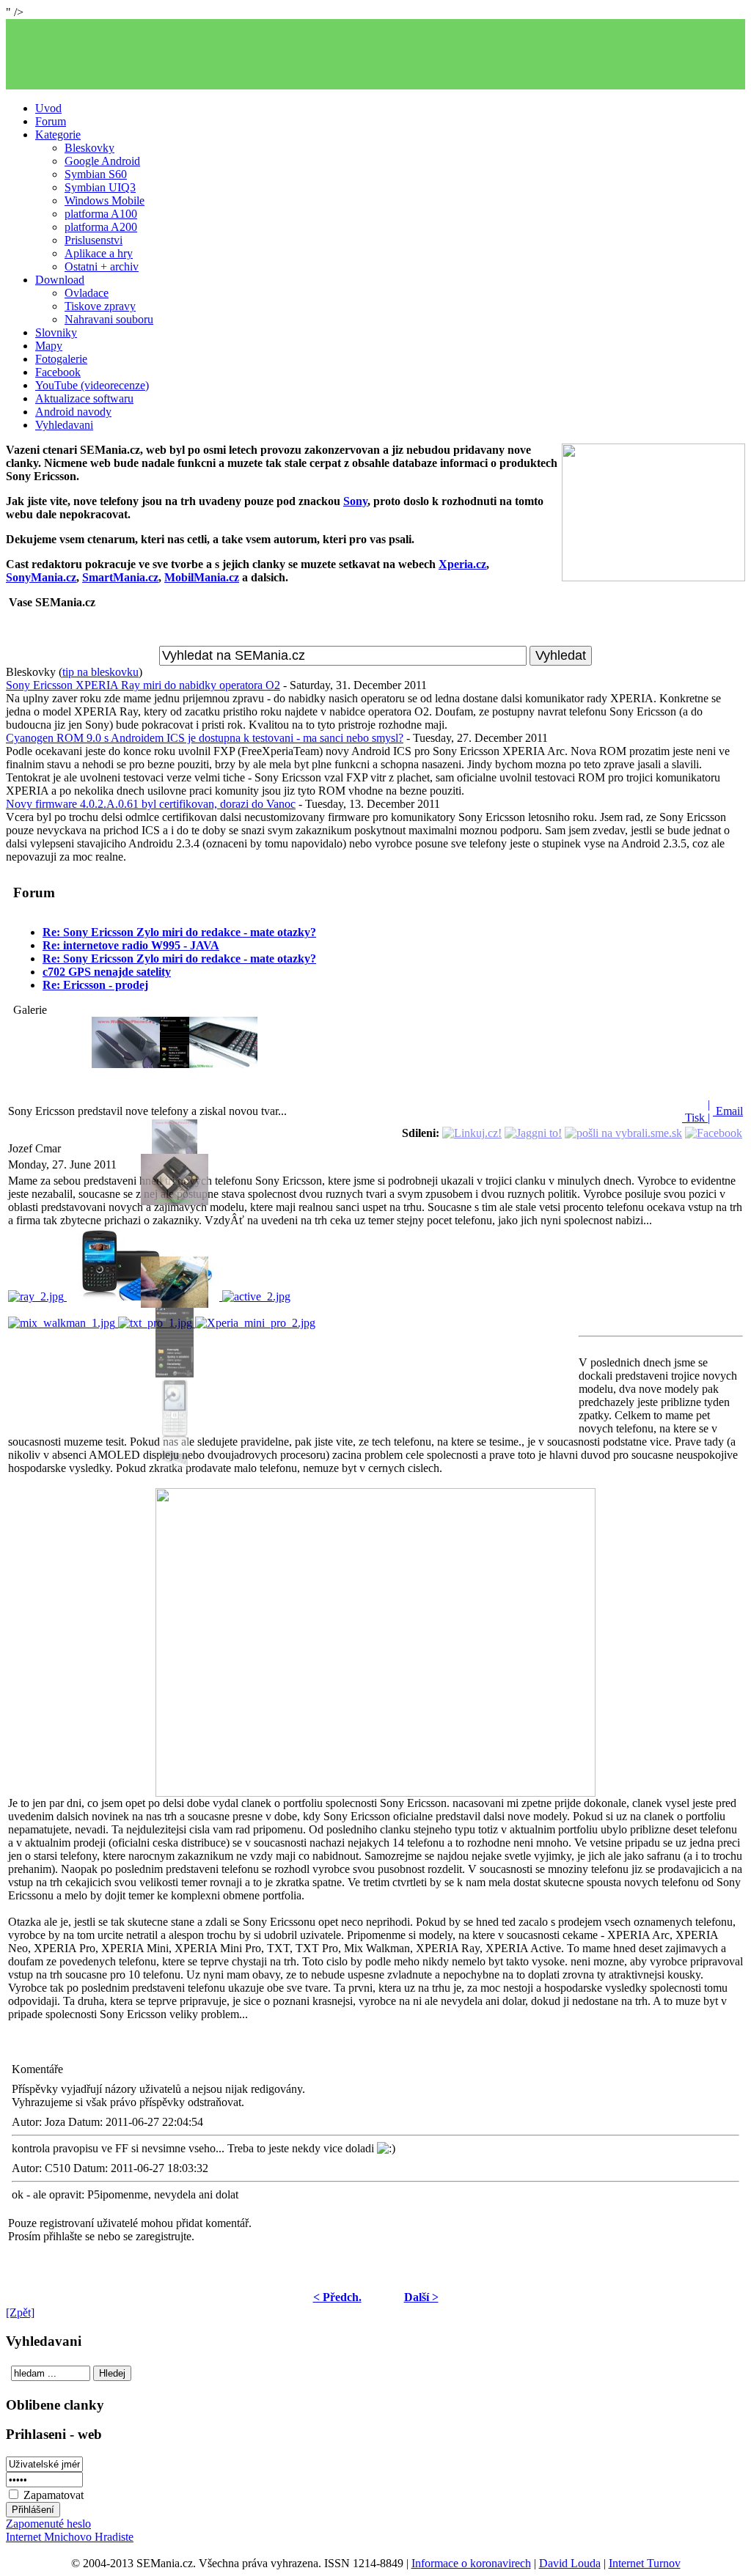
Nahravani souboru (109, 319)
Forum (51, 121)
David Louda (570, 2563)
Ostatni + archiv (102, 266)
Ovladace (87, 293)
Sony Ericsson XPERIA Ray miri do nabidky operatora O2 (143, 685)
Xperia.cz (462, 564)
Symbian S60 (96, 174)
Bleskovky (89, 148)
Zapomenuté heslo (48, 2524)
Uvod (48, 108)
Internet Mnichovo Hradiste (70, 2537)
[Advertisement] (375, 54)
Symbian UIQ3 (100, 187)
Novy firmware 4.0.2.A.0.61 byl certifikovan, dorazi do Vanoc (151, 804)
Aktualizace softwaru (84, 398)
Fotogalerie (61, 359)
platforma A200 (101, 227)
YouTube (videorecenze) (92, 385)
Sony (355, 501)
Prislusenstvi (94, 240)
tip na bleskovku (100, 672)
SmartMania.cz (120, 577)
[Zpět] (20, 2312)
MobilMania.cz (202, 577)
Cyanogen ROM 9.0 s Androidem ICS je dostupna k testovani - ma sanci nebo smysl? (205, 738)
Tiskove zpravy (100, 306)
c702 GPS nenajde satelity (107, 972)
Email (728, 1111)
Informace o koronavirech (471, 2563)
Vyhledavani (64, 425)
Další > (421, 2297)
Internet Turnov (645, 2563)
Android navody (73, 412)
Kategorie (58, 135)
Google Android (102, 161)
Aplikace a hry (99, 253)
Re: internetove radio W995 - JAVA (131, 945)
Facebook (58, 372)
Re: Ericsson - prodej (95, 985)
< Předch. (337, 2297)
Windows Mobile (105, 200)
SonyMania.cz (41, 577)
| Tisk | (696, 1111)
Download (60, 280)
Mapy (49, 346)
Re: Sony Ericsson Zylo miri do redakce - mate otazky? (179, 932)
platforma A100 (101, 214)
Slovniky (56, 332)
